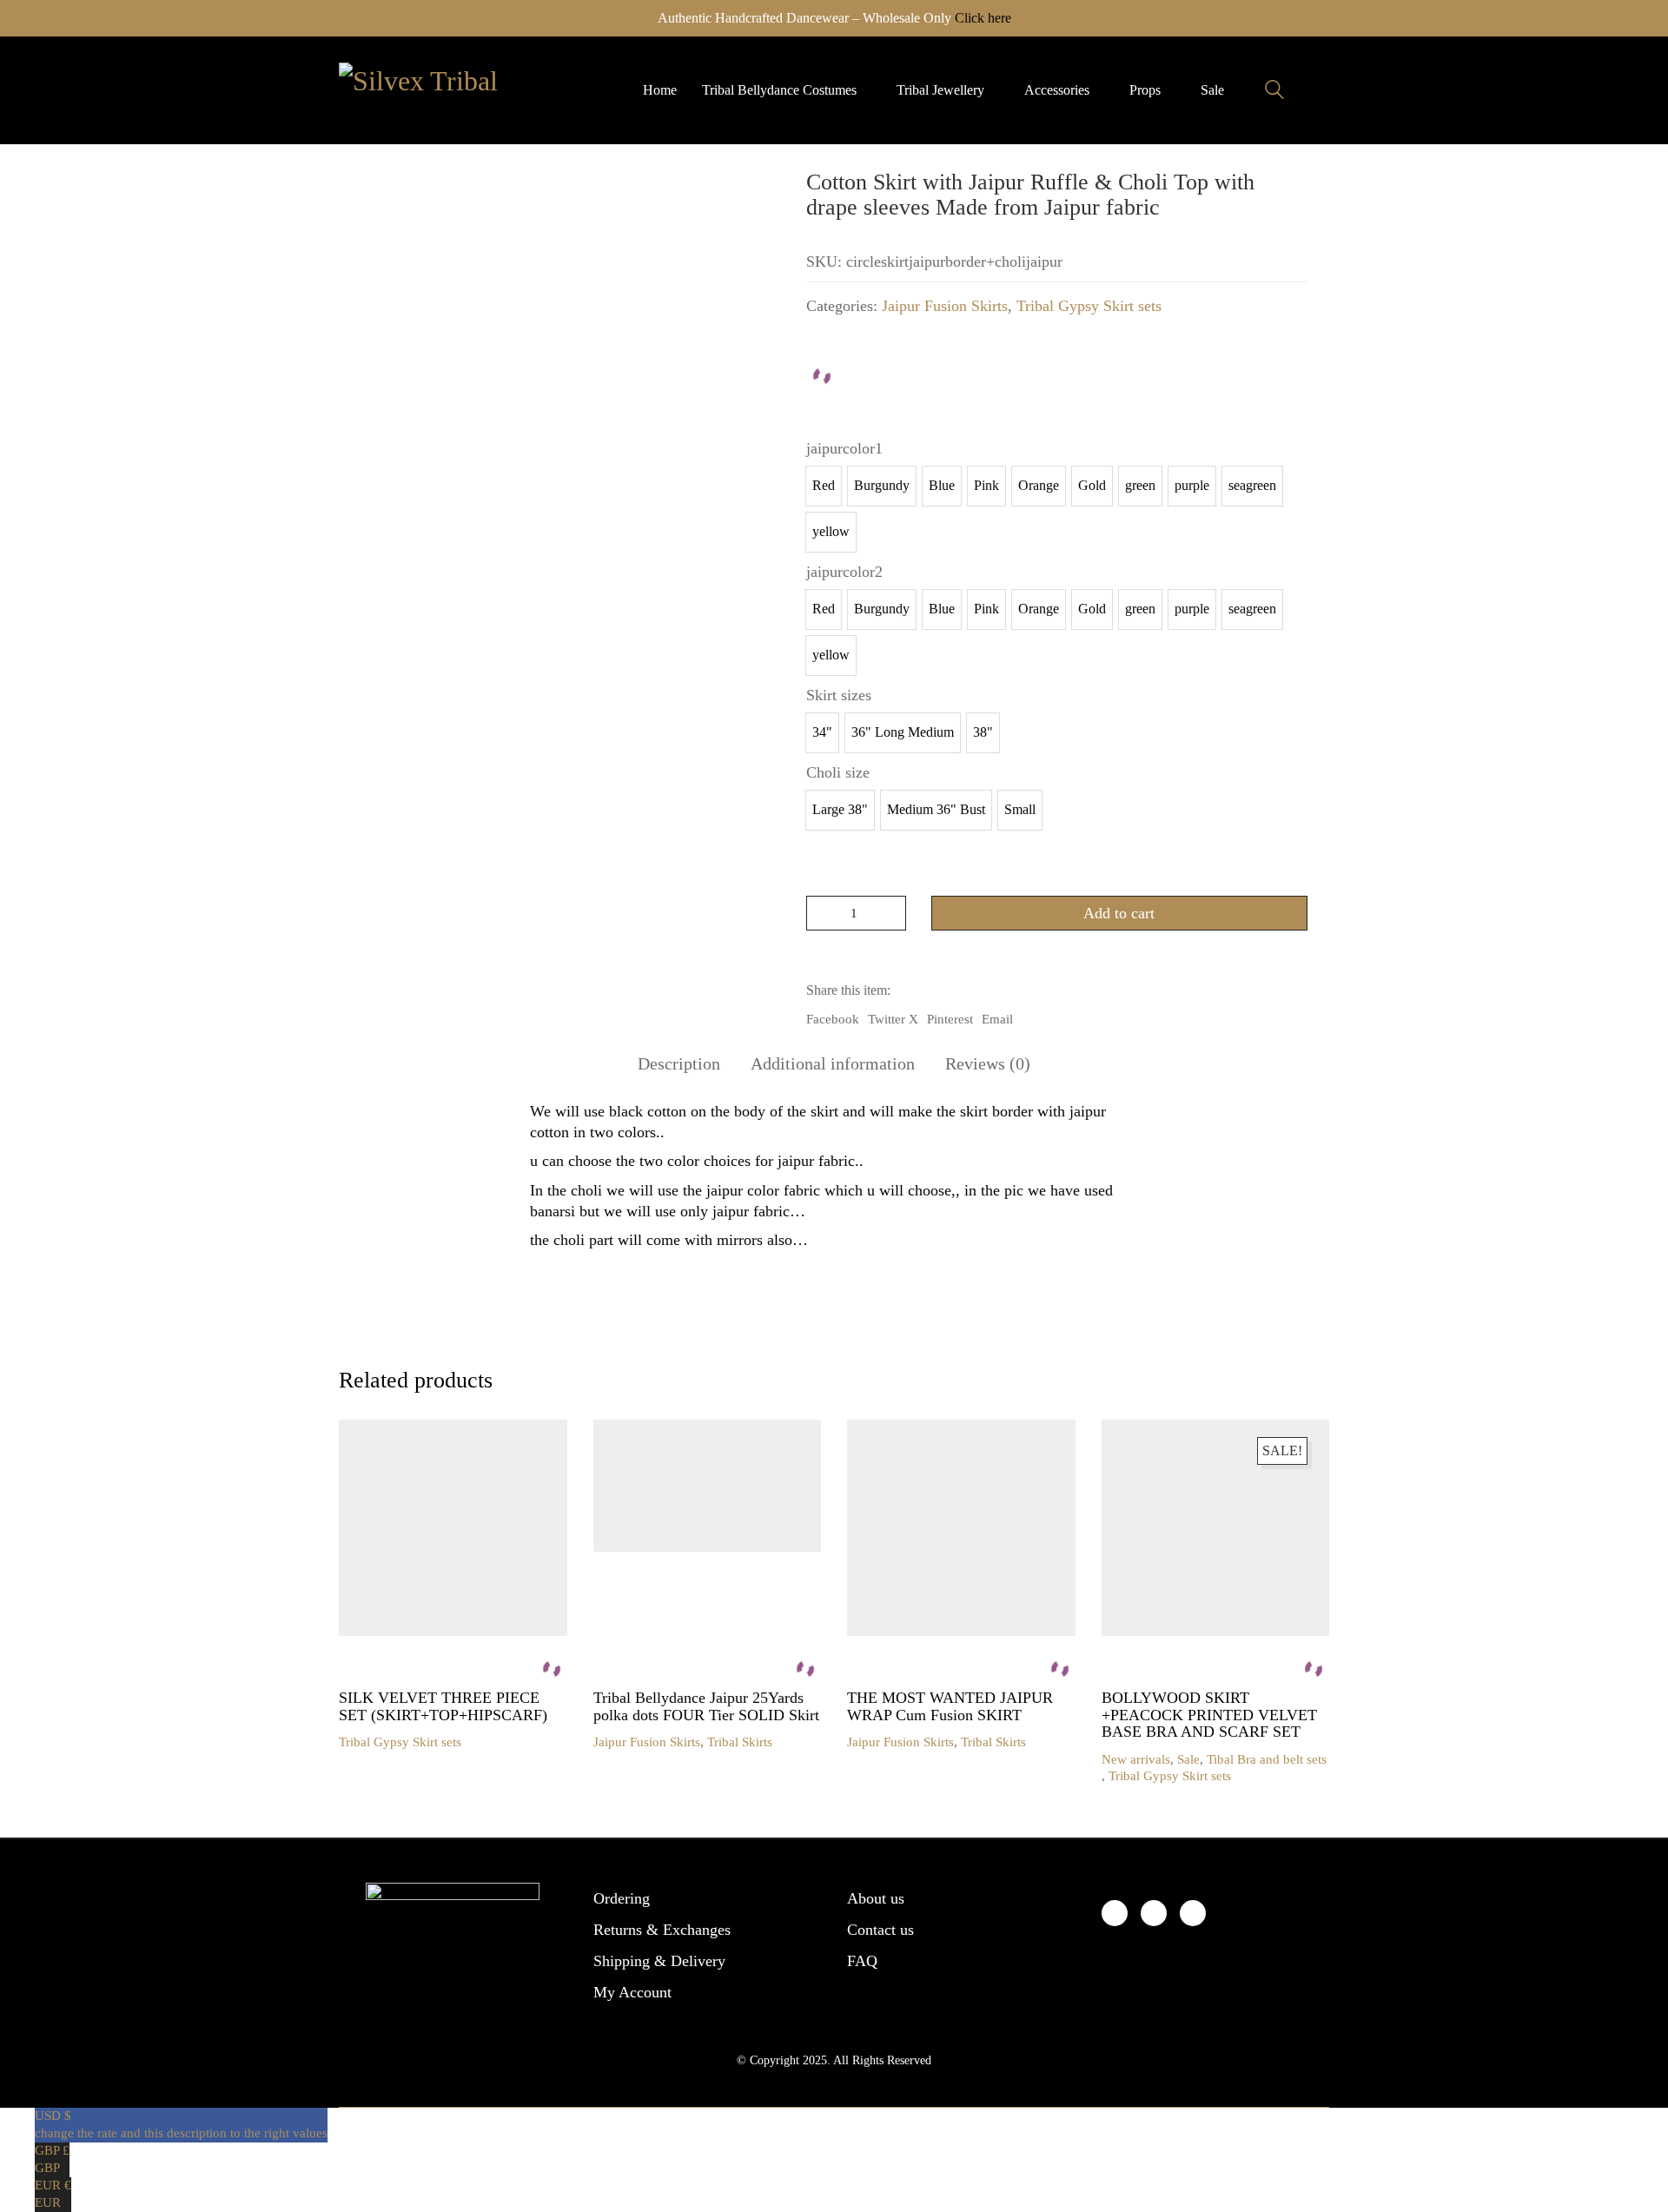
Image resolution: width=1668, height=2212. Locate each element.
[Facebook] (1115, 1913)
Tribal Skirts (740, 1742)
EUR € (53, 2194)
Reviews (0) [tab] (988, 1063)
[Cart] (1320, 90)
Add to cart (1119, 913)
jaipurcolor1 (844, 448)
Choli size (838, 772)
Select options (377, 1742)
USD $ (181, 2124)
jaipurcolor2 (844, 572)
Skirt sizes (839, 695)
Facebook (833, 1019)
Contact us (880, 1930)
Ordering (622, 1898)
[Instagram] (1193, 1913)
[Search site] (1274, 92)
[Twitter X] (1154, 1913)
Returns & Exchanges (662, 1930)
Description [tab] (679, 1063)
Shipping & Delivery (659, 1961)
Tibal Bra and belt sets (1267, 1759)
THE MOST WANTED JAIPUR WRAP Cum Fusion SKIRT (950, 1707)
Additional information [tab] (833, 1063)
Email (997, 1019)
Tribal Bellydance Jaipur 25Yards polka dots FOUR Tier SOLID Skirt (706, 1707)
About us (876, 1898)
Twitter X (893, 1019)
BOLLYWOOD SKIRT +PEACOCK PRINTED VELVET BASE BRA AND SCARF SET (1209, 1715)
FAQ (862, 1961)
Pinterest (950, 1019)
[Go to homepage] (426, 90)
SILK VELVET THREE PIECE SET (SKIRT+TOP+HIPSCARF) (443, 1707)
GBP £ (52, 2159)
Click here (983, 18)
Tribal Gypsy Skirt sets (1089, 306)
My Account (632, 1992)
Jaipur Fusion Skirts (945, 306)
